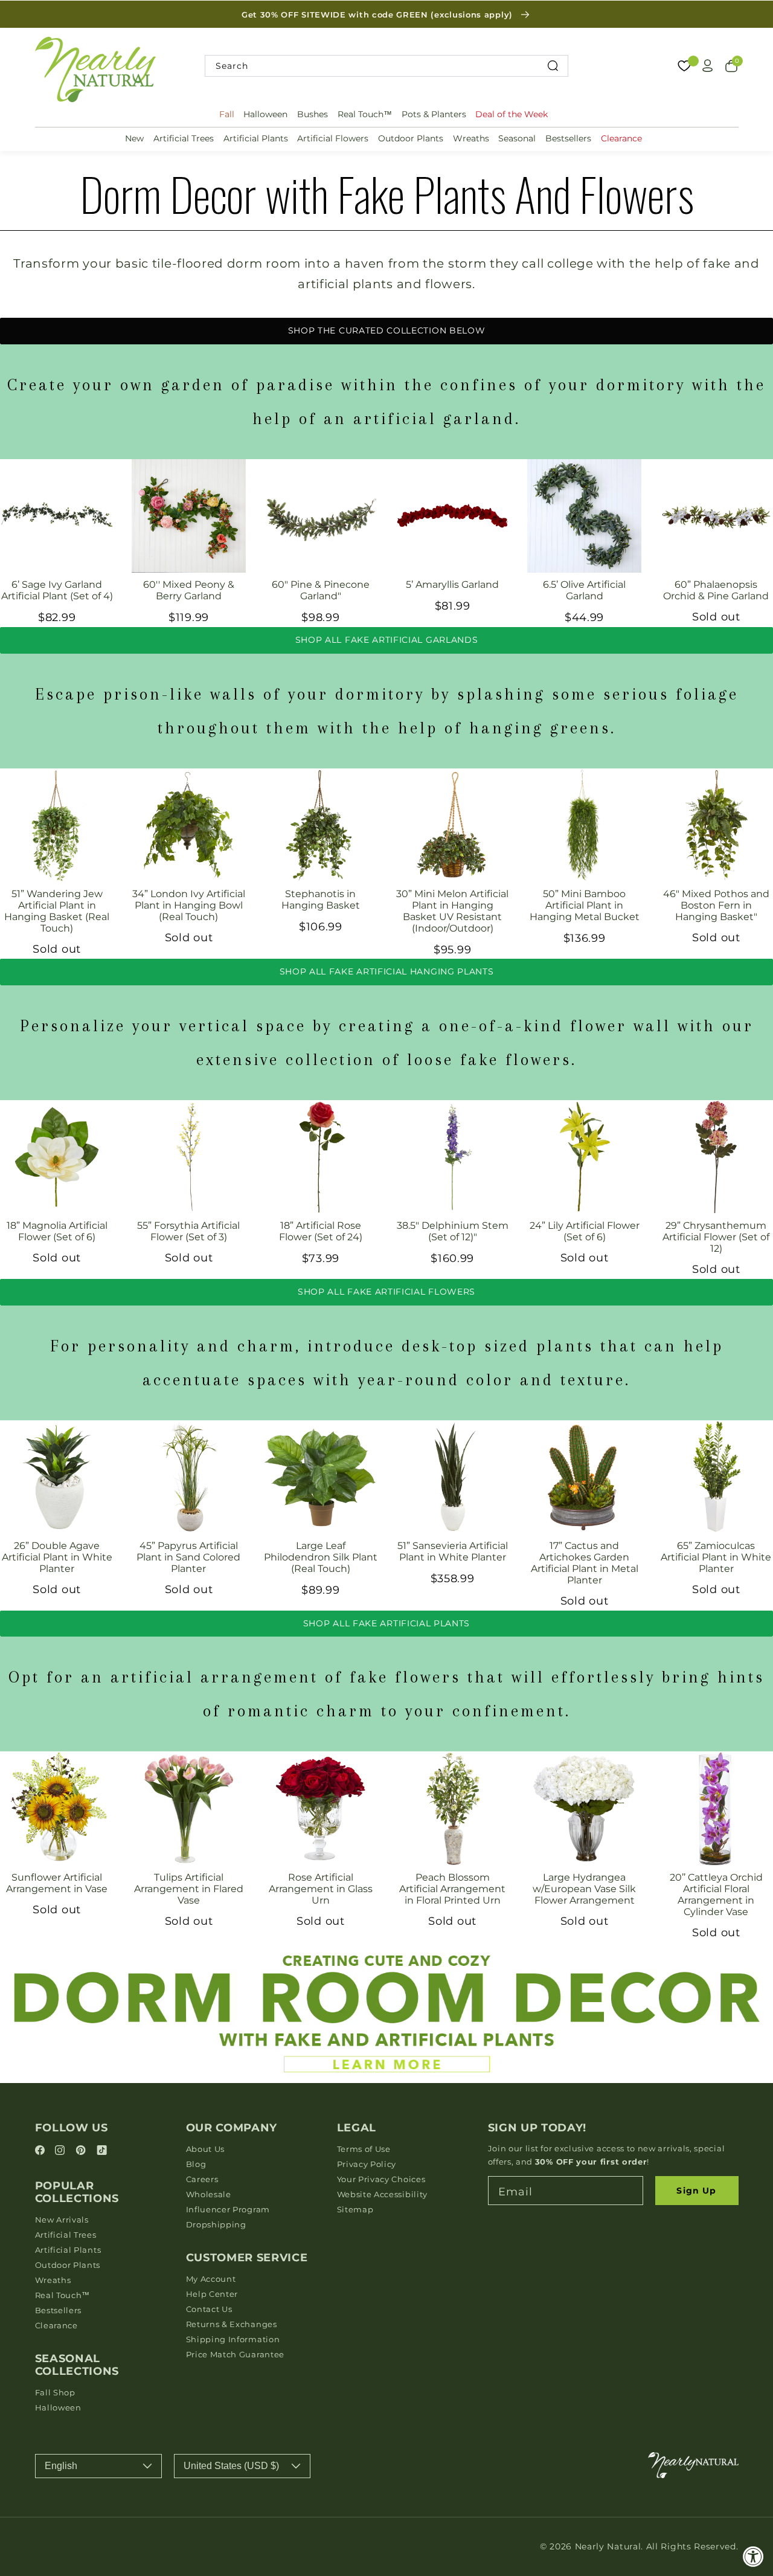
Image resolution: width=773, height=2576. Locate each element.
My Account (211, 2279)
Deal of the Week (512, 114)
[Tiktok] (102, 2151)
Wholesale (209, 2194)
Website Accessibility (383, 2194)
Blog (196, 2164)
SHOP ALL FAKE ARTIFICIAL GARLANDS (387, 640)
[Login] (708, 66)
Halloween (265, 114)
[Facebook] (42, 2151)
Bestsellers (568, 138)
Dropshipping (216, 2224)
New (134, 138)
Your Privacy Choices (381, 2179)
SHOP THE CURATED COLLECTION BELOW (387, 330)
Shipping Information (233, 2339)
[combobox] (386, 66)
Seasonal (517, 138)
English (61, 2466)
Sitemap (355, 2209)
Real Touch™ (365, 114)
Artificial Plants (256, 138)
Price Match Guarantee (236, 2354)
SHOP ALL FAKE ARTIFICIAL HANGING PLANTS (387, 971)
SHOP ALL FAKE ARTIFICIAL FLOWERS (386, 1292)
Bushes (313, 114)
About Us (206, 2149)
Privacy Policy (367, 2164)
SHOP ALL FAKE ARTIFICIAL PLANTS (386, 1623)
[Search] (553, 66)
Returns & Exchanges (232, 2324)
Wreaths (471, 138)
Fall (227, 114)
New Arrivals (62, 2220)
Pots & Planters (434, 114)
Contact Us (209, 2309)
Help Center (212, 2294)
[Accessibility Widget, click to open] (753, 2556)
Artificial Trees (184, 138)
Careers (202, 2179)
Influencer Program (228, 2209)
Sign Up (696, 2191)
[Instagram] (62, 2151)
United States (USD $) (231, 2466)
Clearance (621, 138)
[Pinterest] (82, 2151)
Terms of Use (364, 2149)
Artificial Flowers (333, 138)
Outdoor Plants (411, 138)
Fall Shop (55, 2392)
